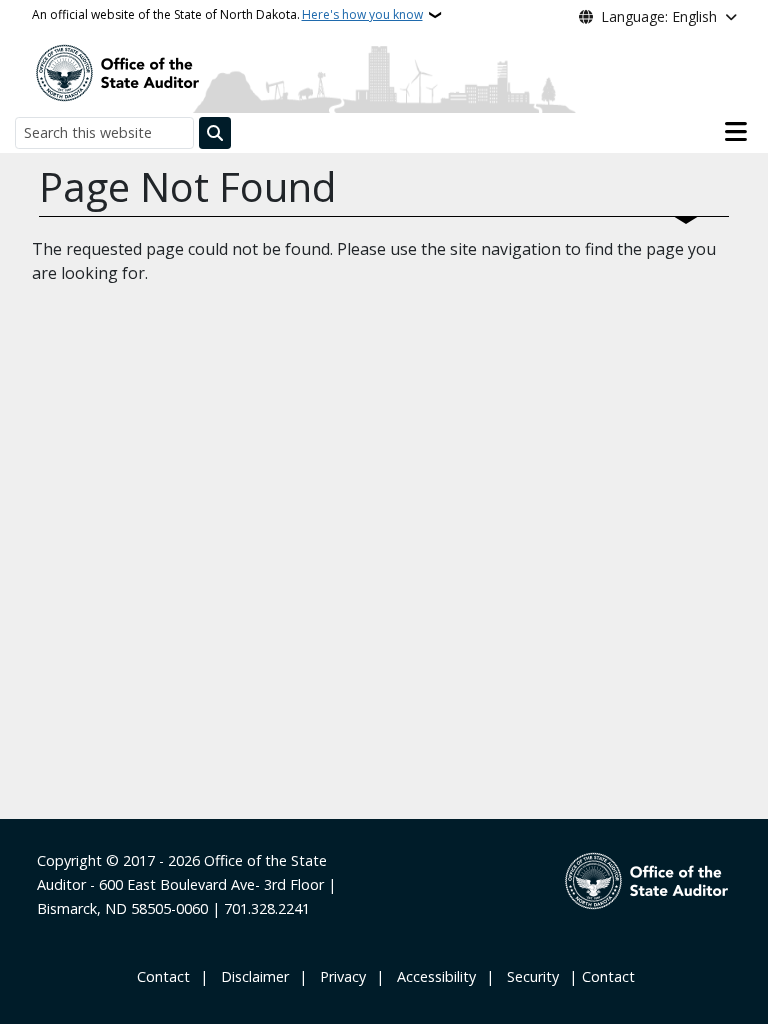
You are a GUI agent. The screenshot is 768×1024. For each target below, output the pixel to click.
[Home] (117, 71)
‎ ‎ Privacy (339, 976)
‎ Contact (161, 976)
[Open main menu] (736, 132)
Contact (608, 976)
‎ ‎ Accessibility (432, 976)
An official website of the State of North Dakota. (227, 14)
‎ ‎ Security (529, 976)
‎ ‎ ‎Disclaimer (251, 976)
